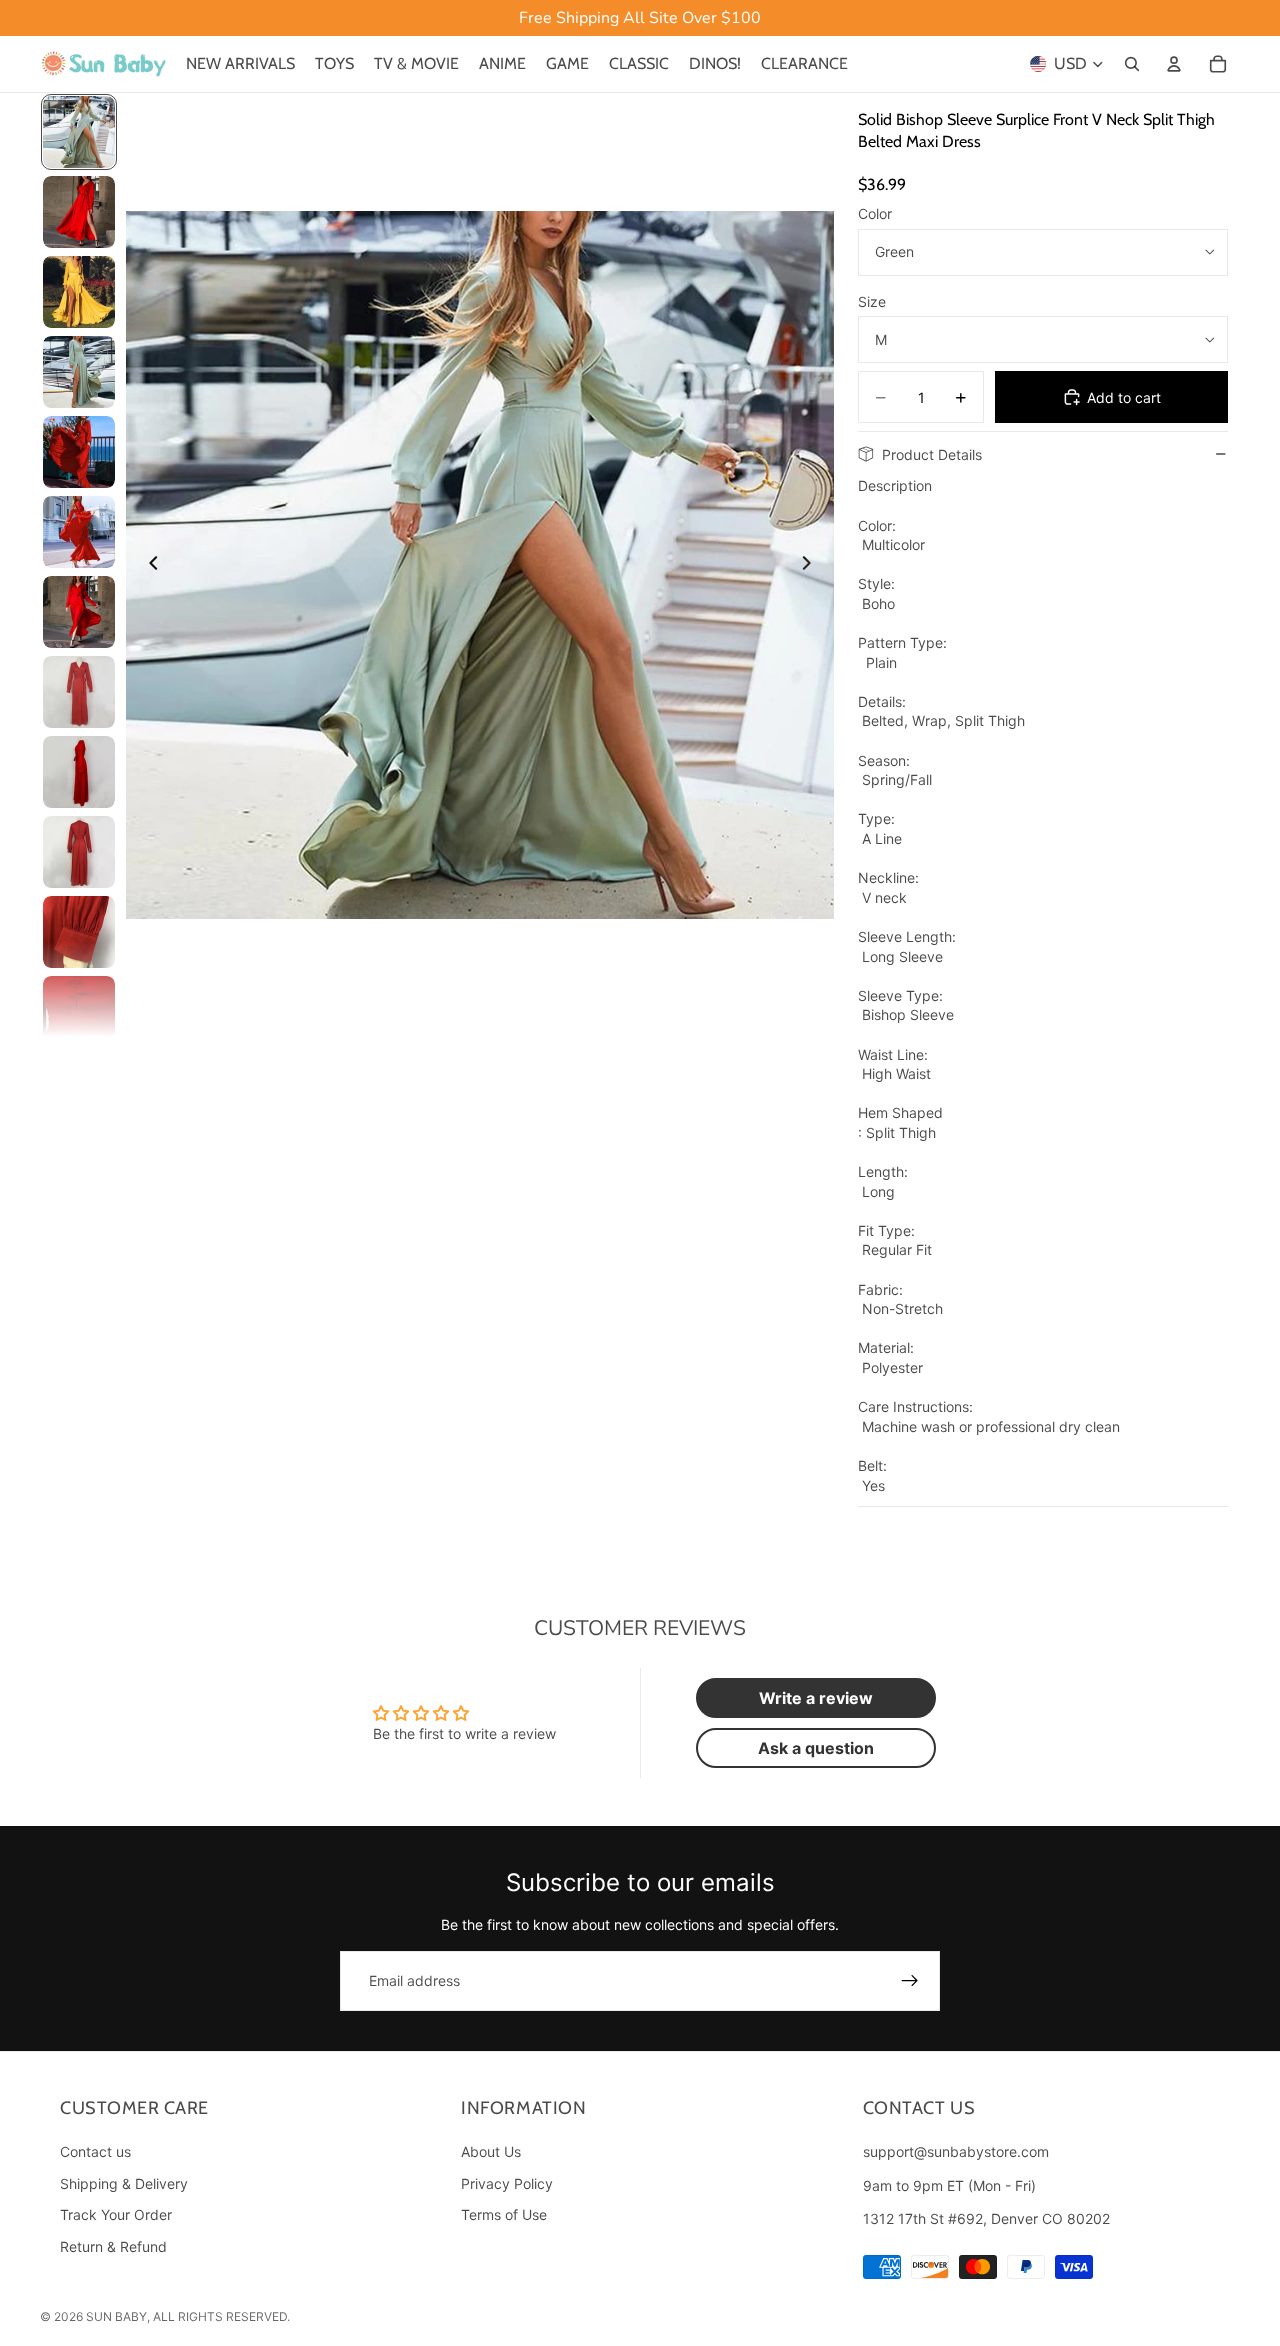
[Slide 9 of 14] (79, 772)
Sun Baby (116, 2316)
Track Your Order (116, 2215)
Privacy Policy (507, 2183)
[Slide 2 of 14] (79, 212)
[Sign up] (910, 1981)
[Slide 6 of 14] (79, 532)
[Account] (1174, 64)
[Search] (1132, 64)
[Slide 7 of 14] (79, 612)
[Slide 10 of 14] (79, 852)
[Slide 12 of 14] (79, 1012)
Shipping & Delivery (124, 2183)
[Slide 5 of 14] (79, 452)
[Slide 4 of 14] (79, 372)
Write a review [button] (816, 1698)
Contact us (95, 2151)
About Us (491, 2151)
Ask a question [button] (816, 1748)
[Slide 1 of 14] (79, 132)
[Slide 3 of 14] (79, 292)
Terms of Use (504, 2215)
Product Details (932, 454)
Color (875, 213)
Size (872, 301)
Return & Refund (113, 2246)
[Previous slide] (148, 565)
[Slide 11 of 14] (79, 932)
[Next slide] (812, 565)
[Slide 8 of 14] (79, 692)
